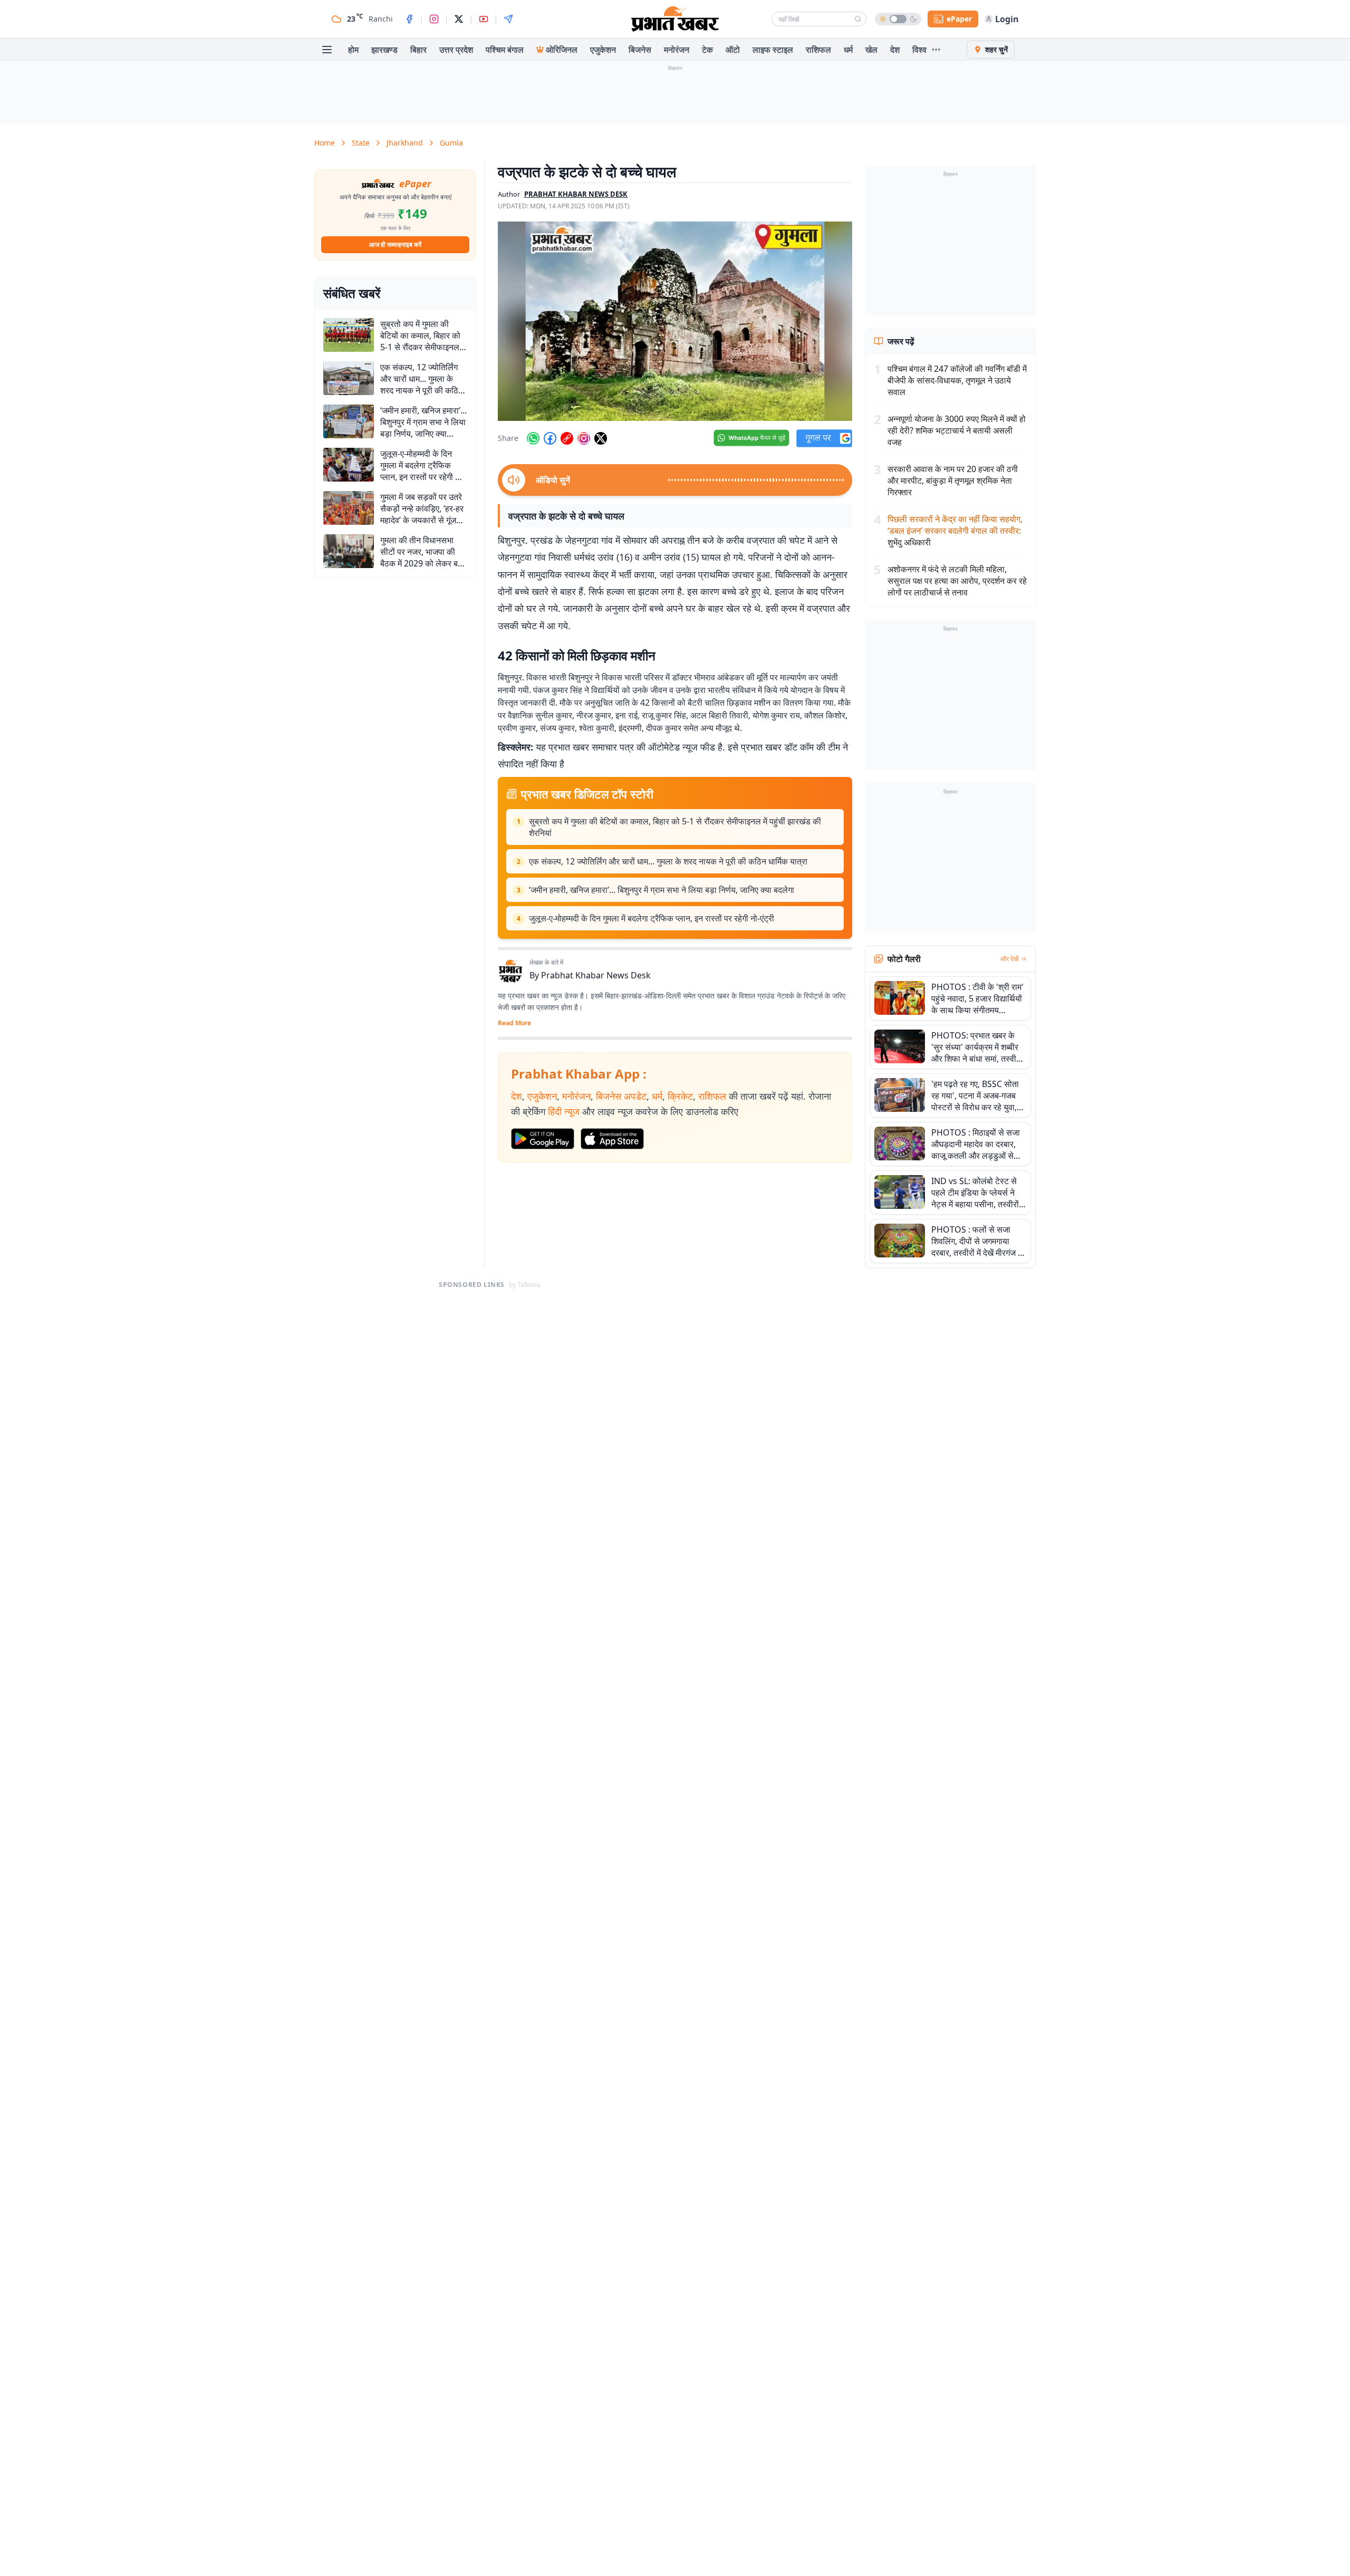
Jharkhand (405, 143)
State (361, 143)
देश (895, 50)
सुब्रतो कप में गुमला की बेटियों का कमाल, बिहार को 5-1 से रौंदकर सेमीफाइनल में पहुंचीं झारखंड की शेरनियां (675, 827)
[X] (459, 19)
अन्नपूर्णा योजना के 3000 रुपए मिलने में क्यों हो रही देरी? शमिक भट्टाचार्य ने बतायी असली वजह (957, 430)
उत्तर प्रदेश (456, 50)
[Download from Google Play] (543, 1139)
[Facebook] (409, 19)
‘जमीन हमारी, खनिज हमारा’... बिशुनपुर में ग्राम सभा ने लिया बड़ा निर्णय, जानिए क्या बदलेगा (662, 890)
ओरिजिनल (562, 50)
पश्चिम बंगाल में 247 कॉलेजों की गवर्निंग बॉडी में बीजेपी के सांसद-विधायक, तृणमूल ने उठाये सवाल (957, 380)
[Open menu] (327, 50)
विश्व (919, 50)
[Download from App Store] (612, 1139)
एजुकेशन (603, 50)
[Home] (675, 19)
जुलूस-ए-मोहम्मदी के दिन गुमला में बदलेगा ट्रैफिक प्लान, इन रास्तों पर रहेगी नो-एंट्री (652, 918)
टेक (707, 50)
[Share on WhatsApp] (533, 438)
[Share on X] (601, 438)
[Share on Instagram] (584, 438)
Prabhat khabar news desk (576, 194)
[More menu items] (936, 50)
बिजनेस (640, 50)
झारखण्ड (384, 50)
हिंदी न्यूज (564, 1111)
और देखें (1009, 959)
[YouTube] (484, 19)
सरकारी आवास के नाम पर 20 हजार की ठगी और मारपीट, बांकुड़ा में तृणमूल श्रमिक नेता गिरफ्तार (953, 480)
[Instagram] (434, 19)
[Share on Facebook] (550, 438)
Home (325, 143)
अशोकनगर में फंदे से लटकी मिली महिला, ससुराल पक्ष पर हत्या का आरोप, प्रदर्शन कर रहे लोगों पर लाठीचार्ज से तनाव (957, 581)
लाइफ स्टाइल (773, 50)
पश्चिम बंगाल (505, 50)
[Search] (858, 19)
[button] (675, 321)
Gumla (451, 143)
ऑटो (733, 50)
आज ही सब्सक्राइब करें (395, 244)
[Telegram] (508, 19)
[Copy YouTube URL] (567, 438)
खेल (871, 50)
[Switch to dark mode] (898, 19)
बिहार (418, 50)
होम (353, 50)
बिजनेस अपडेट (621, 1096)
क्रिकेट (680, 1096)
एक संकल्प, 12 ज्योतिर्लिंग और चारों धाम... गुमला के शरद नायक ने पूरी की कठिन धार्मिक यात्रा (668, 861)
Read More (514, 1023)
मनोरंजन (677, 50)
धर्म (848, 50)
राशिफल (818, 50)
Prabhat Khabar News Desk (596, 975)
